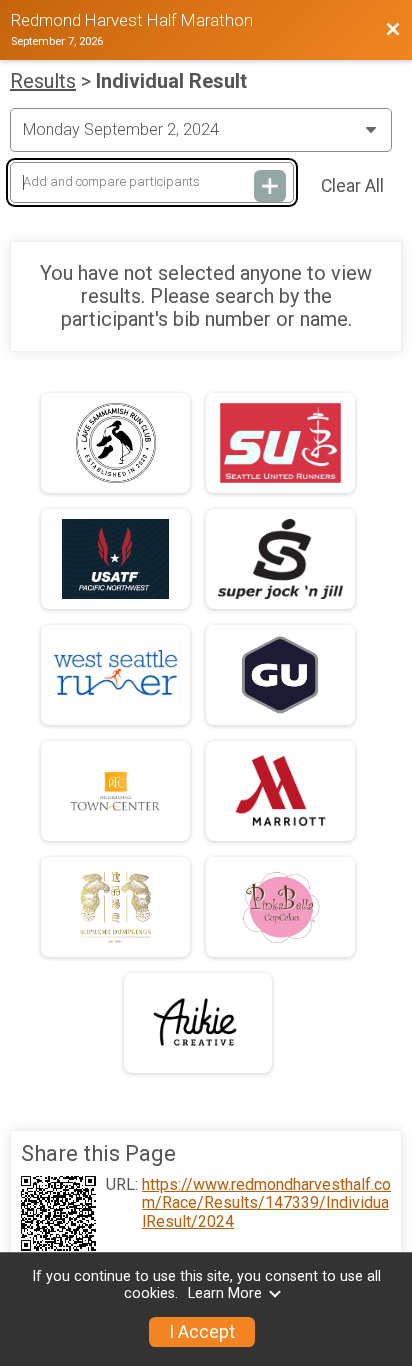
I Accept (202, 1332)
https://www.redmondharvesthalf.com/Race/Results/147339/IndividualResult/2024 (266, 1203)
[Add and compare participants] (270, 186)
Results (43, 81)
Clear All (352, 186)
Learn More (225, 1293)
